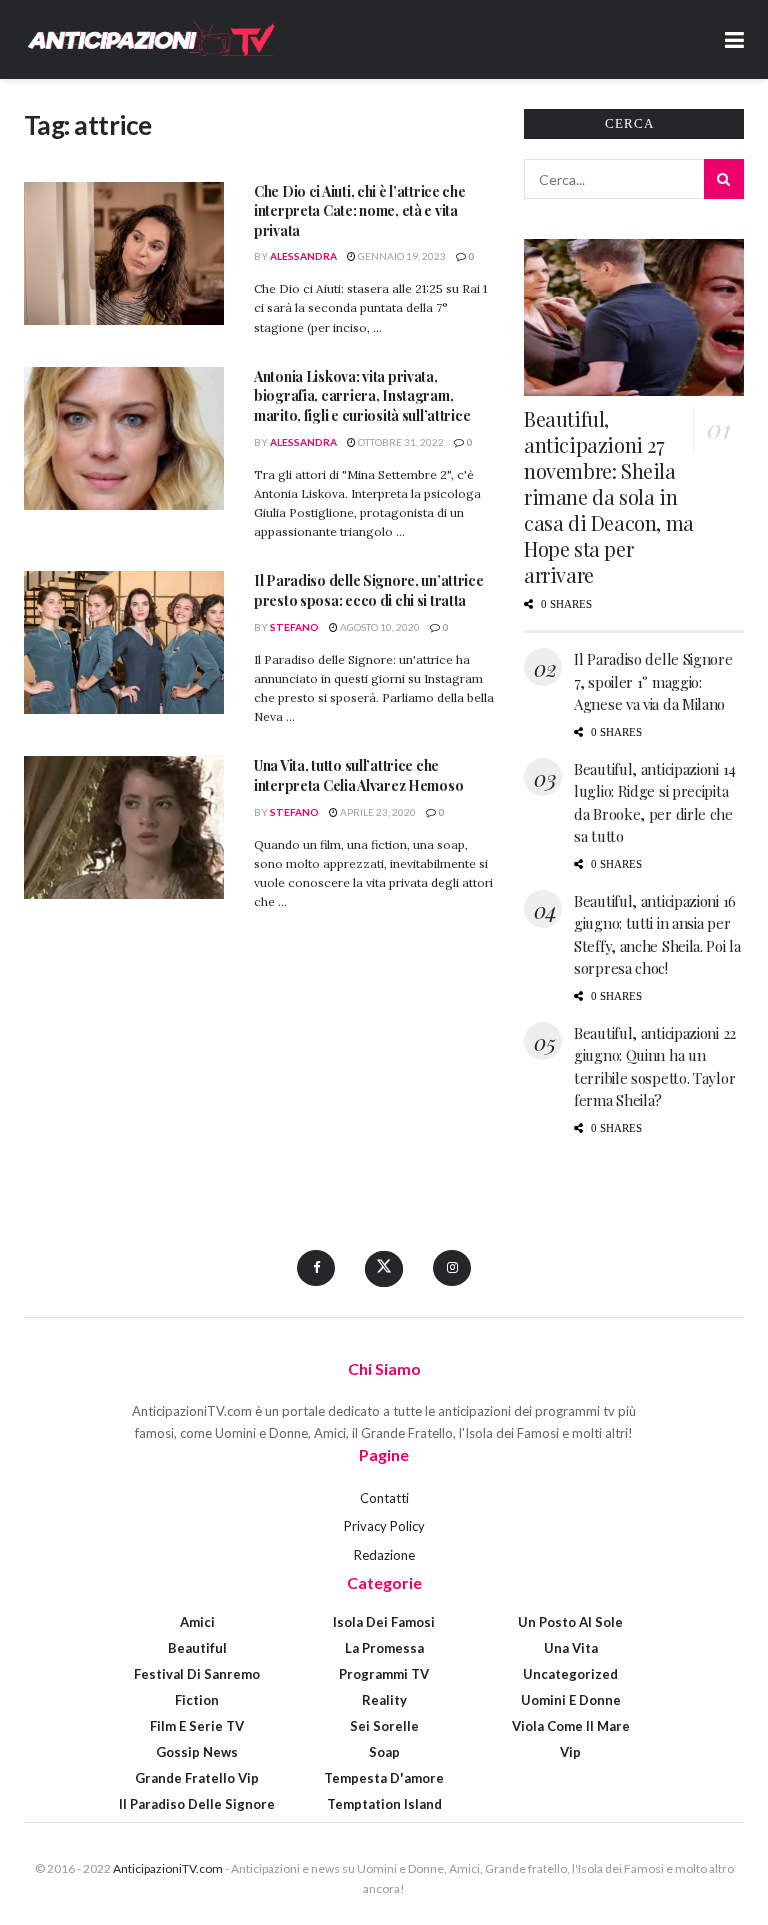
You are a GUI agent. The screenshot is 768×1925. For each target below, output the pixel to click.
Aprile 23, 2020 (377, 812)
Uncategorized (570, 1674)
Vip (570, 1752)
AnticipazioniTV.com (168, 1868)
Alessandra (303, 256)
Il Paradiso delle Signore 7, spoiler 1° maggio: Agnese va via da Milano (653, 681)
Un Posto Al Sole (570, 1622)
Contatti (384, 1498)
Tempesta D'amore (384, 1778)
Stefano (294, 627)
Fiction (197, 1700)
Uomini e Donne (571, 1700)
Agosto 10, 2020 (379, 627)
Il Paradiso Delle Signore (197, 1804)
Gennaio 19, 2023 (401, 256)
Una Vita (571, 1648)
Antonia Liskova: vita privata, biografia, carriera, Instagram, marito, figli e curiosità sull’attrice (362, 396)
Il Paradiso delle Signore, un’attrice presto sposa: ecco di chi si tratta (369, 590)
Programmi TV (384, 1674)
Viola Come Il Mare (571, 1726)
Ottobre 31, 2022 (400, 442)
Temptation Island (384, 1804)
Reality (384, 1700)
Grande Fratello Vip (197, 1778)
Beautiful (197, 1648)
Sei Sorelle (384, 1726)
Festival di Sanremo (197, 1674)
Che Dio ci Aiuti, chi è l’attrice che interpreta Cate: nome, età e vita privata (360, 211)
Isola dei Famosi (384, 1622)
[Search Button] (724, 179)
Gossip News (197, 1752)
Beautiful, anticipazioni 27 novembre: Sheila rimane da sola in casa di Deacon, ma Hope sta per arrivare (609, 496)
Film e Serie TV (197, 1726)
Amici (197, 1622)
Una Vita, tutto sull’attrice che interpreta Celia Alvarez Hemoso (358, 775)
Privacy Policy (384, 1526)
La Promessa (384, 1648)
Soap (384, 1752)
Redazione (384, 1555)
